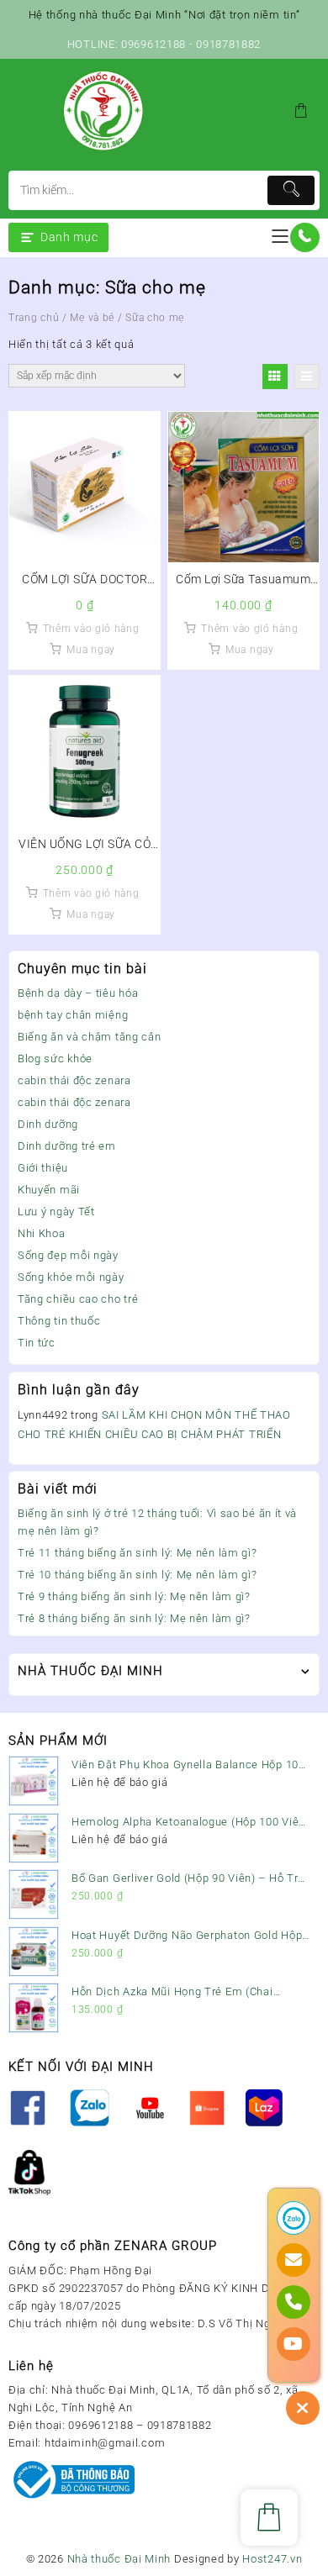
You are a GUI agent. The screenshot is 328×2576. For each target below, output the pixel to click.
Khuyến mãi (49, 1190)
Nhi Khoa (42, 1233)
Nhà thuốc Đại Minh (119, 2559)
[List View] (307, 377)
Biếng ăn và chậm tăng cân (90, 1037)
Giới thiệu (43, 1168)
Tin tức (37, 1343)
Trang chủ (34, 318)
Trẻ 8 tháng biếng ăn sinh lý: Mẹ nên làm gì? (134, 1618)
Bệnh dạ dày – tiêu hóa (78, 993)
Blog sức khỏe (55, 1059)
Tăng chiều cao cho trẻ (78, 1299)
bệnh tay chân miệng (73, 1015)
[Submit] (291, 190)
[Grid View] (275, 377)
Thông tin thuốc (59, 1321)
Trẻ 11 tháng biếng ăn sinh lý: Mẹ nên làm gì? (138, 1553)
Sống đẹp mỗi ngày (68, 1255)
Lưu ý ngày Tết (56, 1212)
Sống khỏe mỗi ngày (71, 1277)
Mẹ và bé (92, 318)
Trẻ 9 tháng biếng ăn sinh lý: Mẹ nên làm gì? (134, 1596)
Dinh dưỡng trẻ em (67, 1146)
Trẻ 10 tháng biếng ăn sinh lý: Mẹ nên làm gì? (138, 1575)
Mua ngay (91, 650)
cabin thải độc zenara (74, 1080)
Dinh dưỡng (48, 1124)
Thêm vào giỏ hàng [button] (91, 629)
